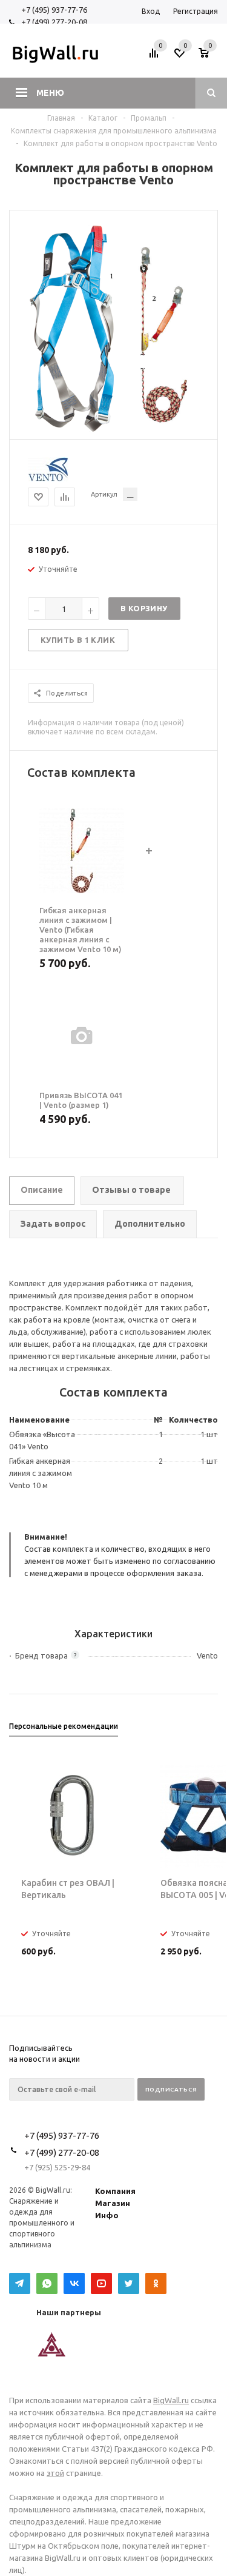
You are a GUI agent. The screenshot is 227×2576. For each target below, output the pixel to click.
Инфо (107, 2215)
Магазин (113, 2203)
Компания (115, 2191)
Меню (50, 93)
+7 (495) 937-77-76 (54, 10)
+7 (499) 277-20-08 (54, 22)
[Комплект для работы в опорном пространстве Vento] (114, 429)
